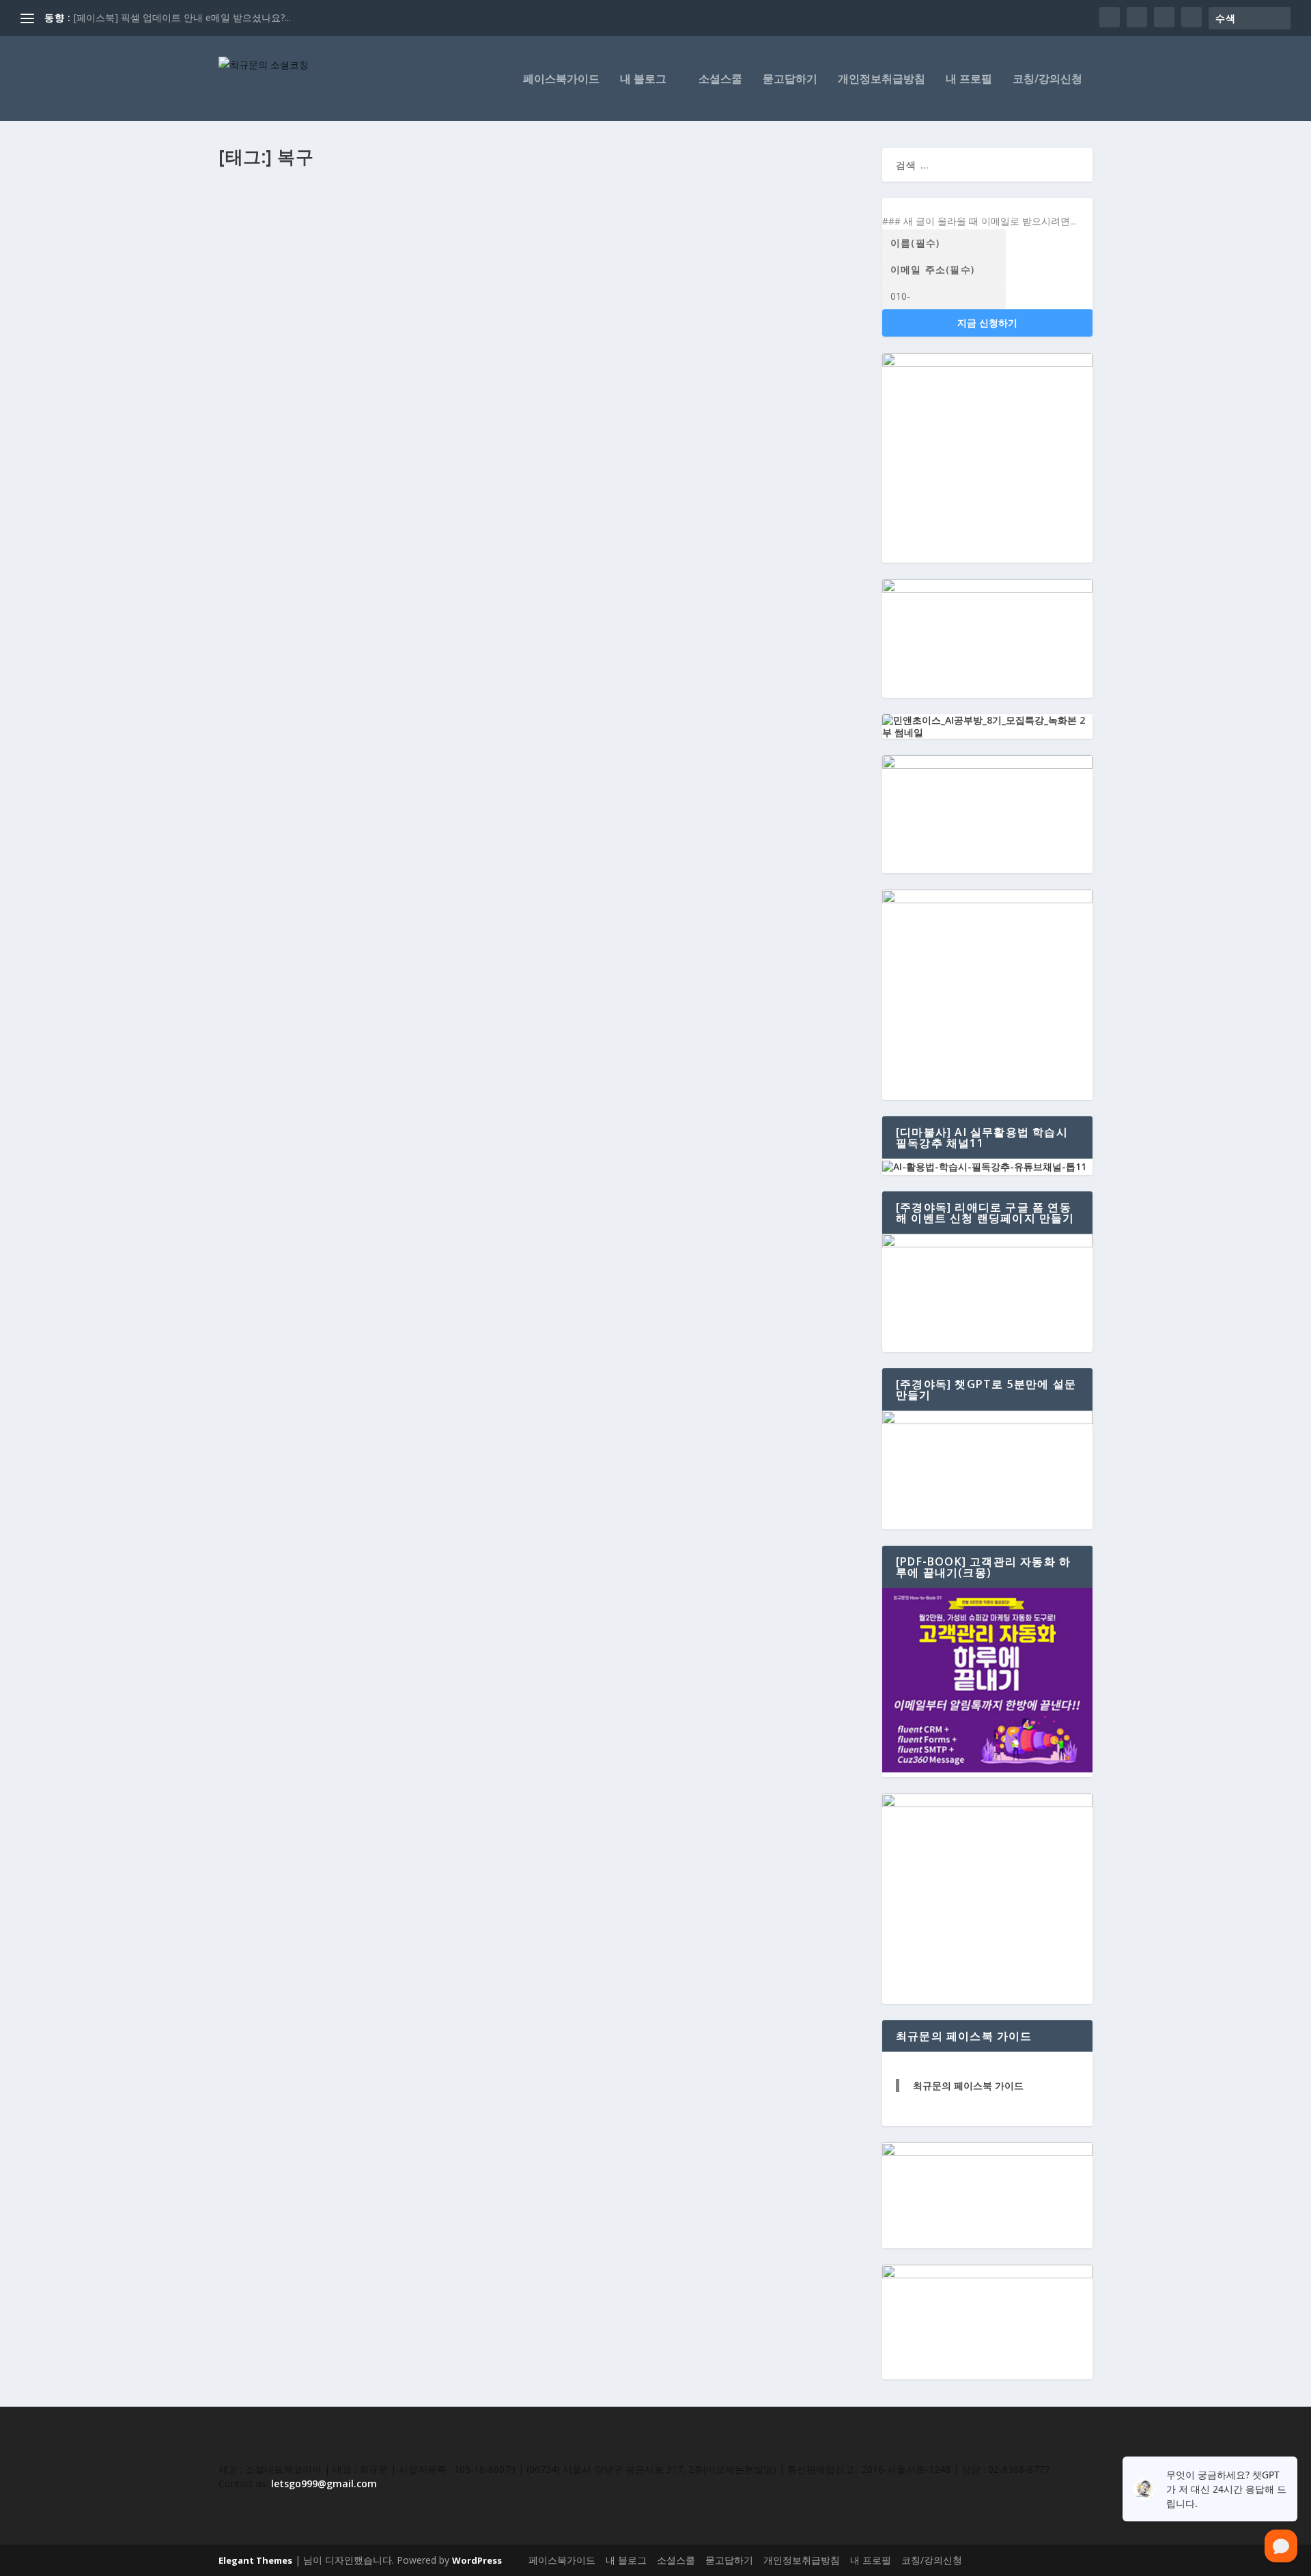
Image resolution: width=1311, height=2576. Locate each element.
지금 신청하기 (987, 323)
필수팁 (373, 250)
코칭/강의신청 (1047, 80)
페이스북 (341, 250)
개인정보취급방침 (882, 80)
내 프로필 (969, 80)
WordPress (477, 2560)
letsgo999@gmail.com (324, 2483)
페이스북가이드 (561, 80)
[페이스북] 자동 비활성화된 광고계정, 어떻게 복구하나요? (379, 229)
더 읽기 (256, 321)
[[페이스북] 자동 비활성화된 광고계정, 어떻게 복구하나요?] (542, 201)
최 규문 (245, 250)
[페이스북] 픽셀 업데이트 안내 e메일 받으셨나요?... (182, 17)
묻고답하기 (790, 80)
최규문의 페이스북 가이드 (968, 2085)
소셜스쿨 (720, 80)
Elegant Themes (255, 2560)
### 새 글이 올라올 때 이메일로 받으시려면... (979, 221)
